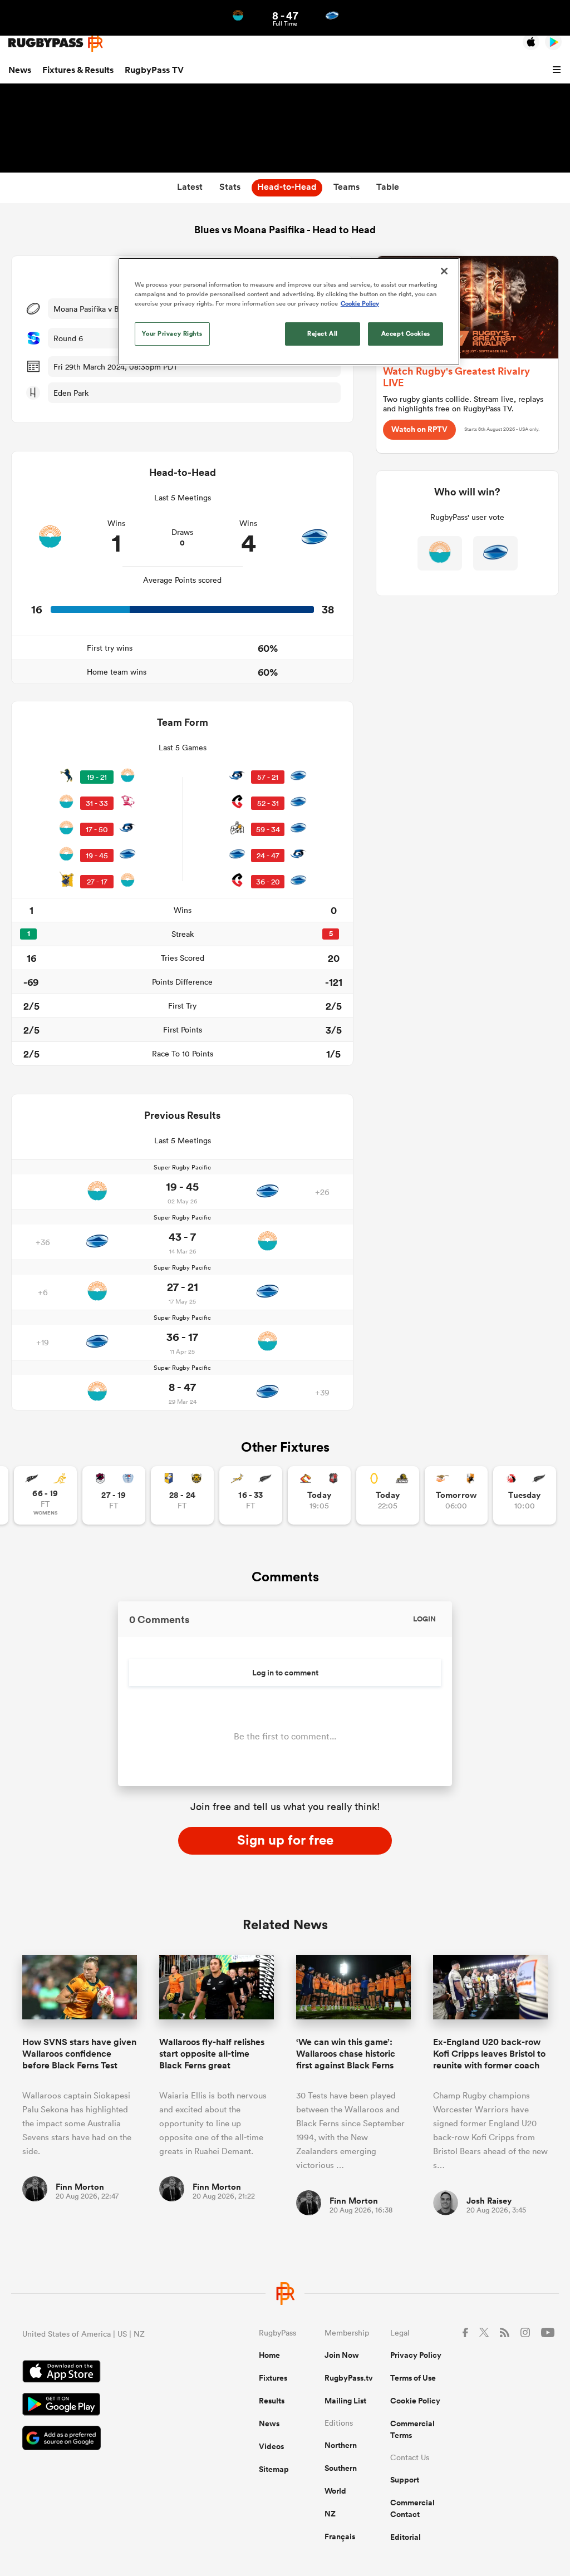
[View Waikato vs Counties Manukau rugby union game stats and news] (319, 1495)
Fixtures (273, 2378)
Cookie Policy (415, 2401)
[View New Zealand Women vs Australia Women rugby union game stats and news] (45, 1495)
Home (269, 2355)
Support (405, 2480)
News (20, 70)
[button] (558, 70)
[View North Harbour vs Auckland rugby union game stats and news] (114, 1495)
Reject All (323, 333)
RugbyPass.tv (349, 2378)
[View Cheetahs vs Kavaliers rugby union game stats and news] (456, 1495)
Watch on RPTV (419, 429)
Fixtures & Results (78, 70)
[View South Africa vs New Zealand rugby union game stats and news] (251, 1495)
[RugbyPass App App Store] (102, 2373)
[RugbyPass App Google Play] (102, 2406)
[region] (289, 312)
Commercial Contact (412, 2508)
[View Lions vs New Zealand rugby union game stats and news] (525, 1495)
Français (340, 2536)
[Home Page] (56, 43)
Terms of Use (413, 2378)
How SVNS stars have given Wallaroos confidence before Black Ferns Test (79, 2054)
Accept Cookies (406, 333)
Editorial (406, 2537)
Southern (341, 2468)
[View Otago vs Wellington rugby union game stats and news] (388, 1495)
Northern (341, 2445)
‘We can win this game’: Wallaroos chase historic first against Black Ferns (346, 2054)
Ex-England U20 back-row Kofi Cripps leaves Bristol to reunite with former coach (489, 2054)
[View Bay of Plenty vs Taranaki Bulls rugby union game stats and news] (182, 1495)
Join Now (342, 2355)
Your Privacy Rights (172, 333)
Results (272, 2401)
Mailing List (345, 2401)
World (335, 2491)
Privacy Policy (416, 2355)
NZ (330, 2514)
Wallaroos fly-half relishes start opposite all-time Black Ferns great (212, 2054)
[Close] (444, 271)
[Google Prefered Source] (102, 2439)
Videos (271, 2446)
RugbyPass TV (154, 70)
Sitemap (274, 2469)
